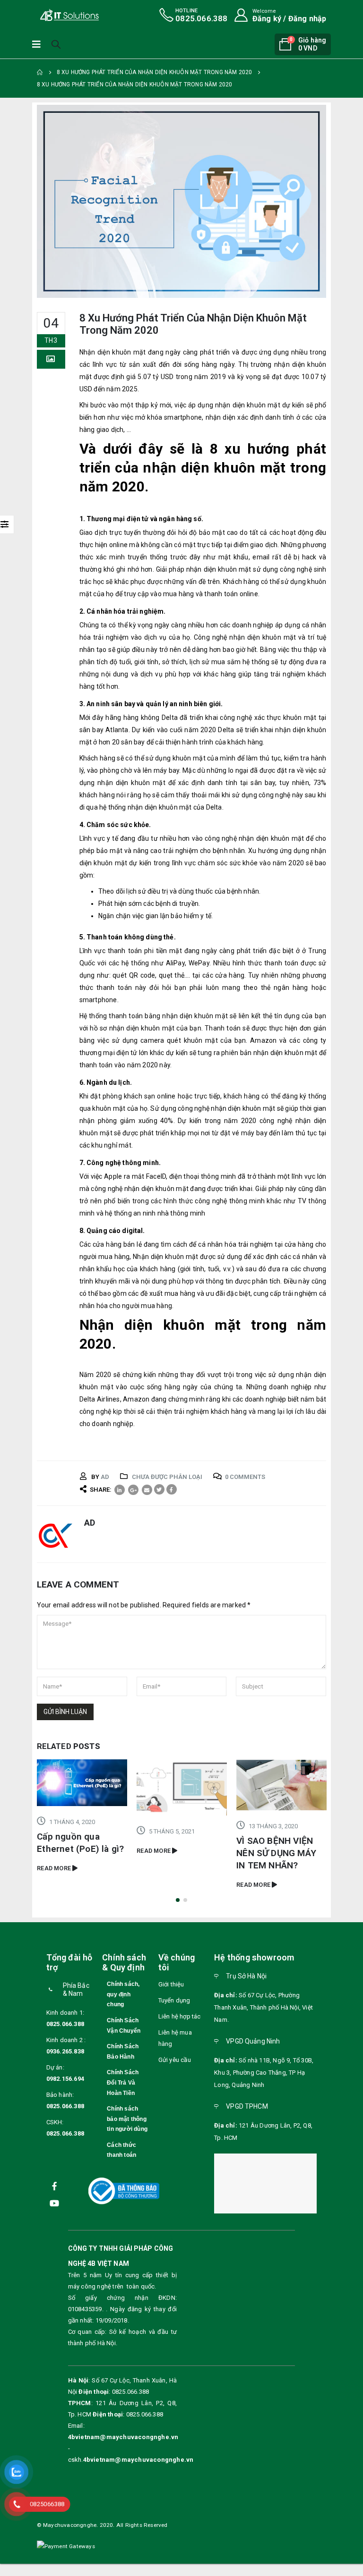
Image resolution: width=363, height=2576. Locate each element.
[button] (178, 1909)
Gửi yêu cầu (175, 2069)
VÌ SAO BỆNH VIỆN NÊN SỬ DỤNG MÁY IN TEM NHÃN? (177, 1853)
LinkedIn (120, 1490)
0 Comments (245, 1477)
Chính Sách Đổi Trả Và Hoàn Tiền (123, 2092)
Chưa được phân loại (167, 1477)
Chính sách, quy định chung (123, 2003)
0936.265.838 (65, 2060)
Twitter (159, 1489)
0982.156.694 (65, 2088)
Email (147, 1490)
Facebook (172, 1489)
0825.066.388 (65, 2033)
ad (105, 1477)
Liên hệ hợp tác (180, 2025)
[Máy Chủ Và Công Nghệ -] (69, 15)
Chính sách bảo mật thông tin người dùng (127, 2128)
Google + (133, 1490)
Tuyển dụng (174, 2009)
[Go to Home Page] (40, 72)
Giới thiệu (171, 1993)
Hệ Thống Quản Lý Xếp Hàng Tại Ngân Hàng (276, 1862)
